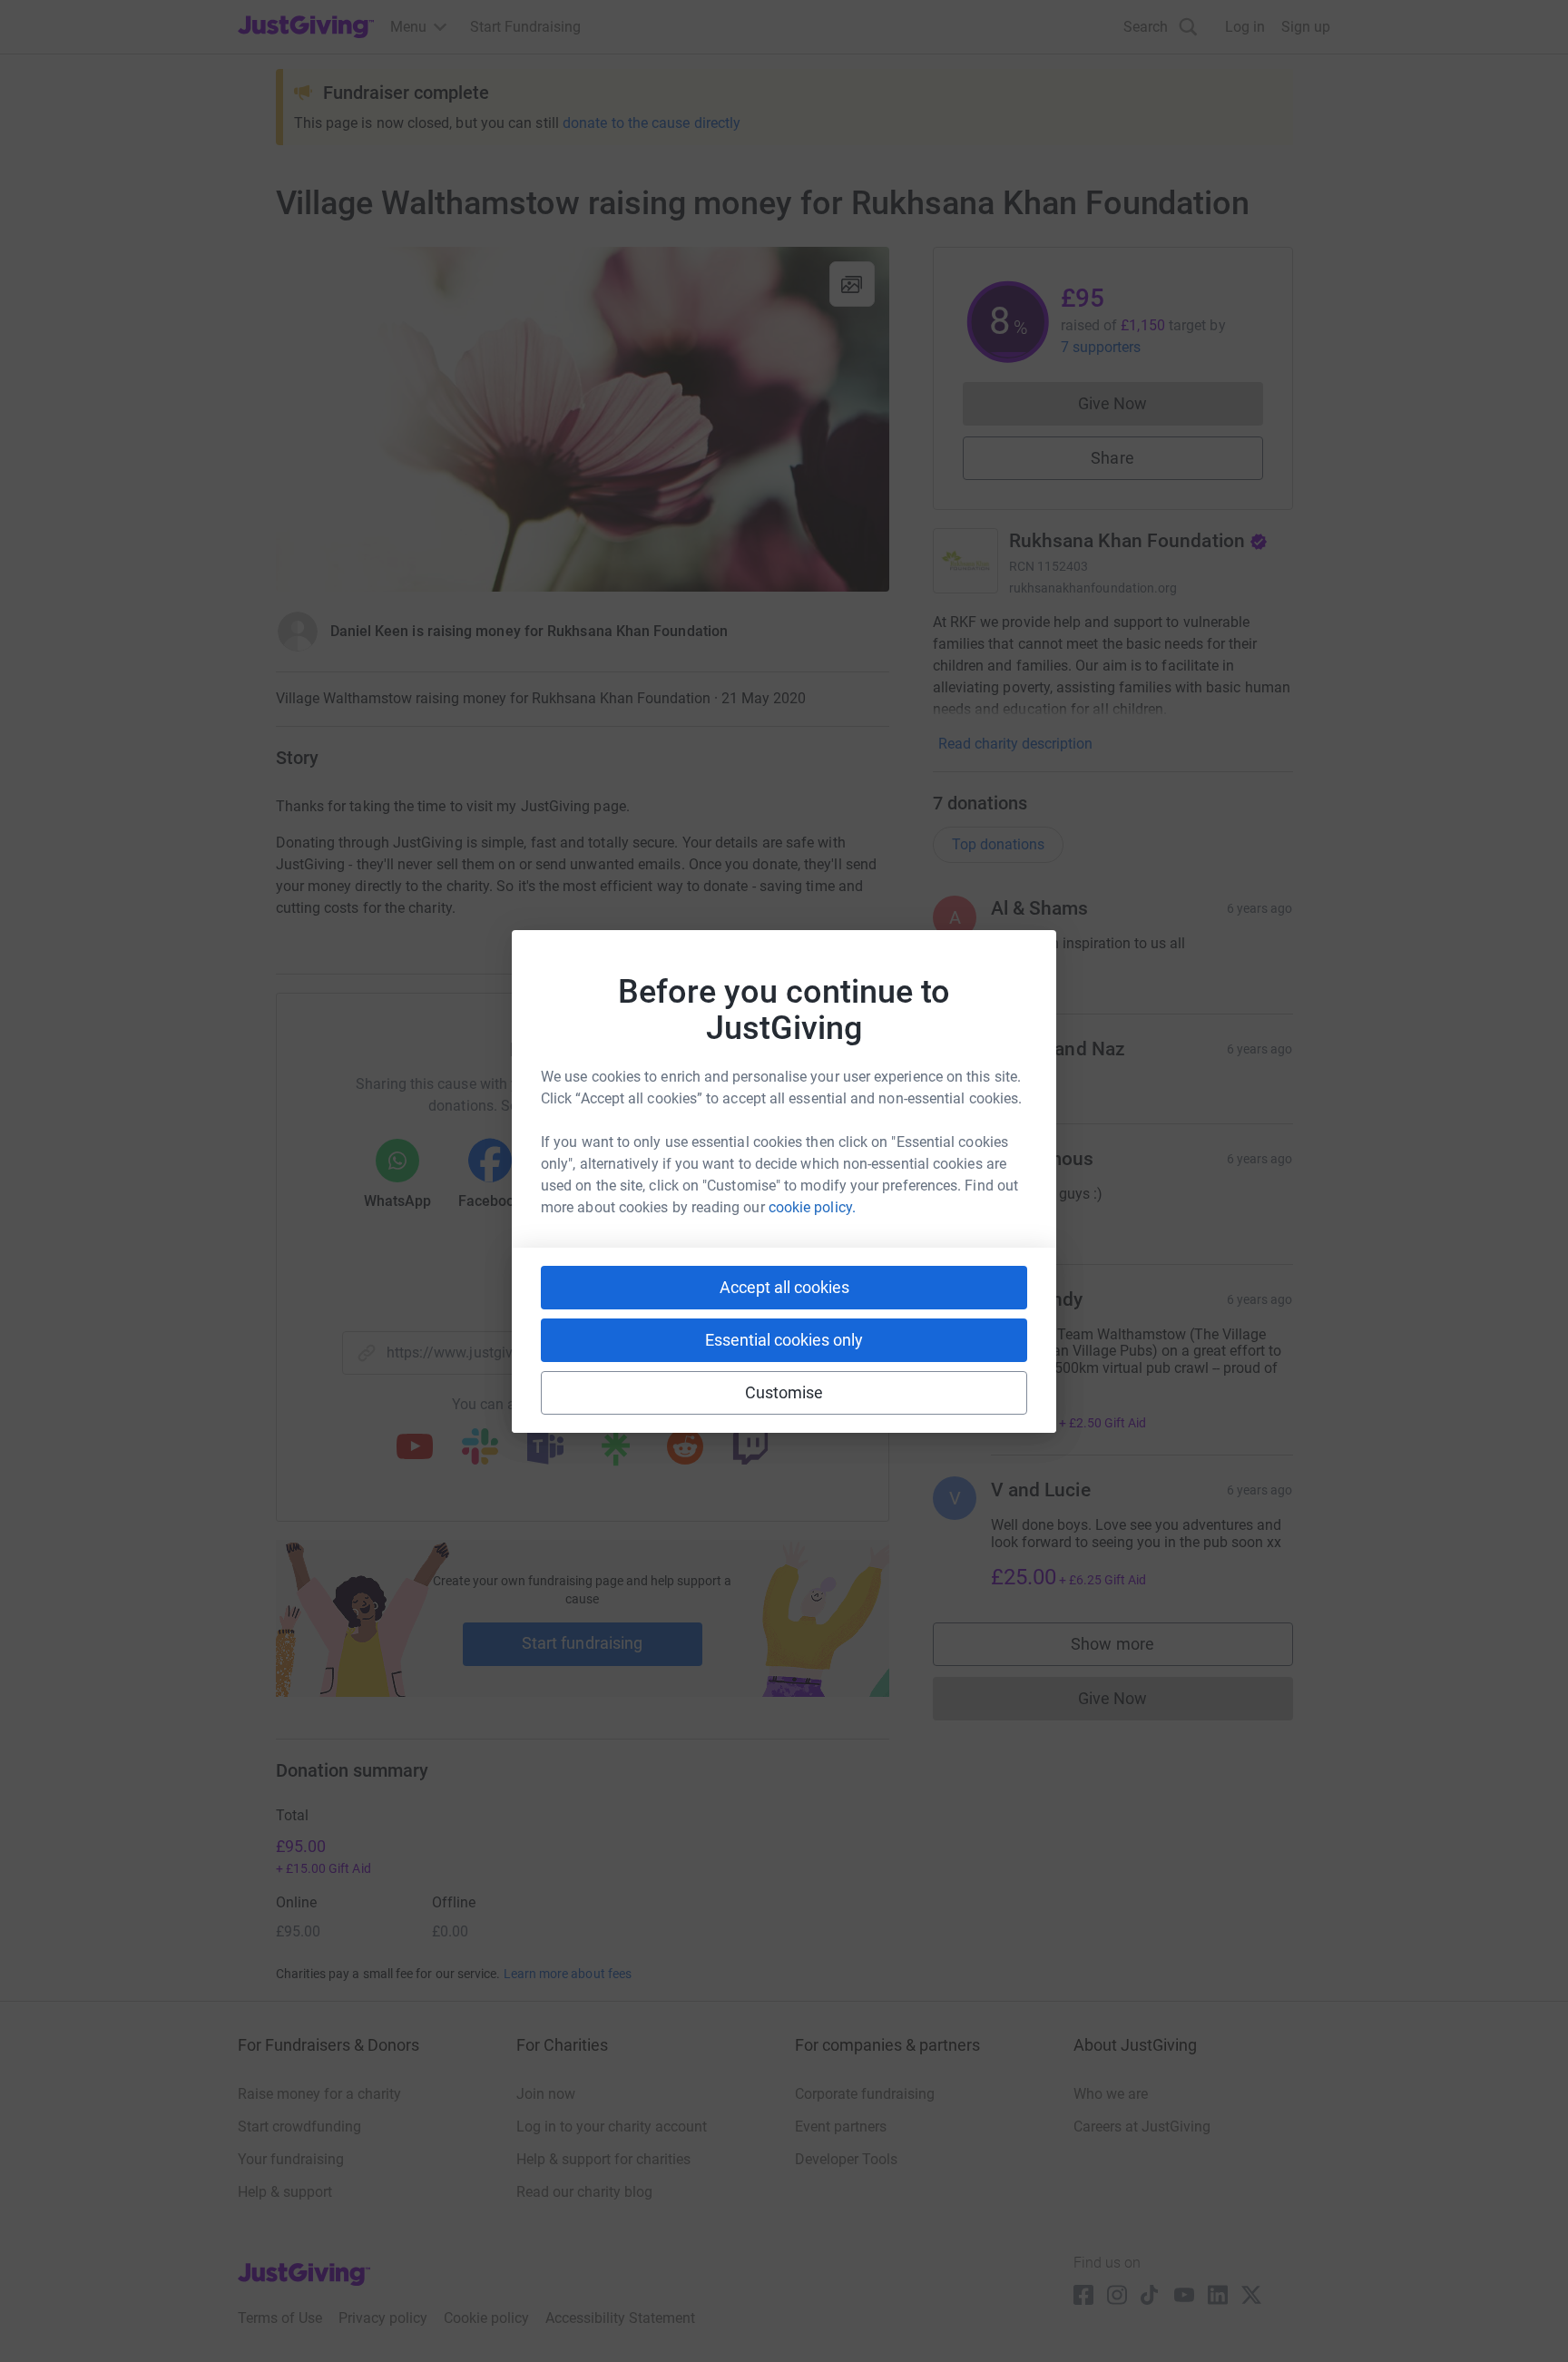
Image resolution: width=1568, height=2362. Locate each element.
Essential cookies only (784, 1340)
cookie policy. (812, 1207)
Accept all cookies (784, 1287)
